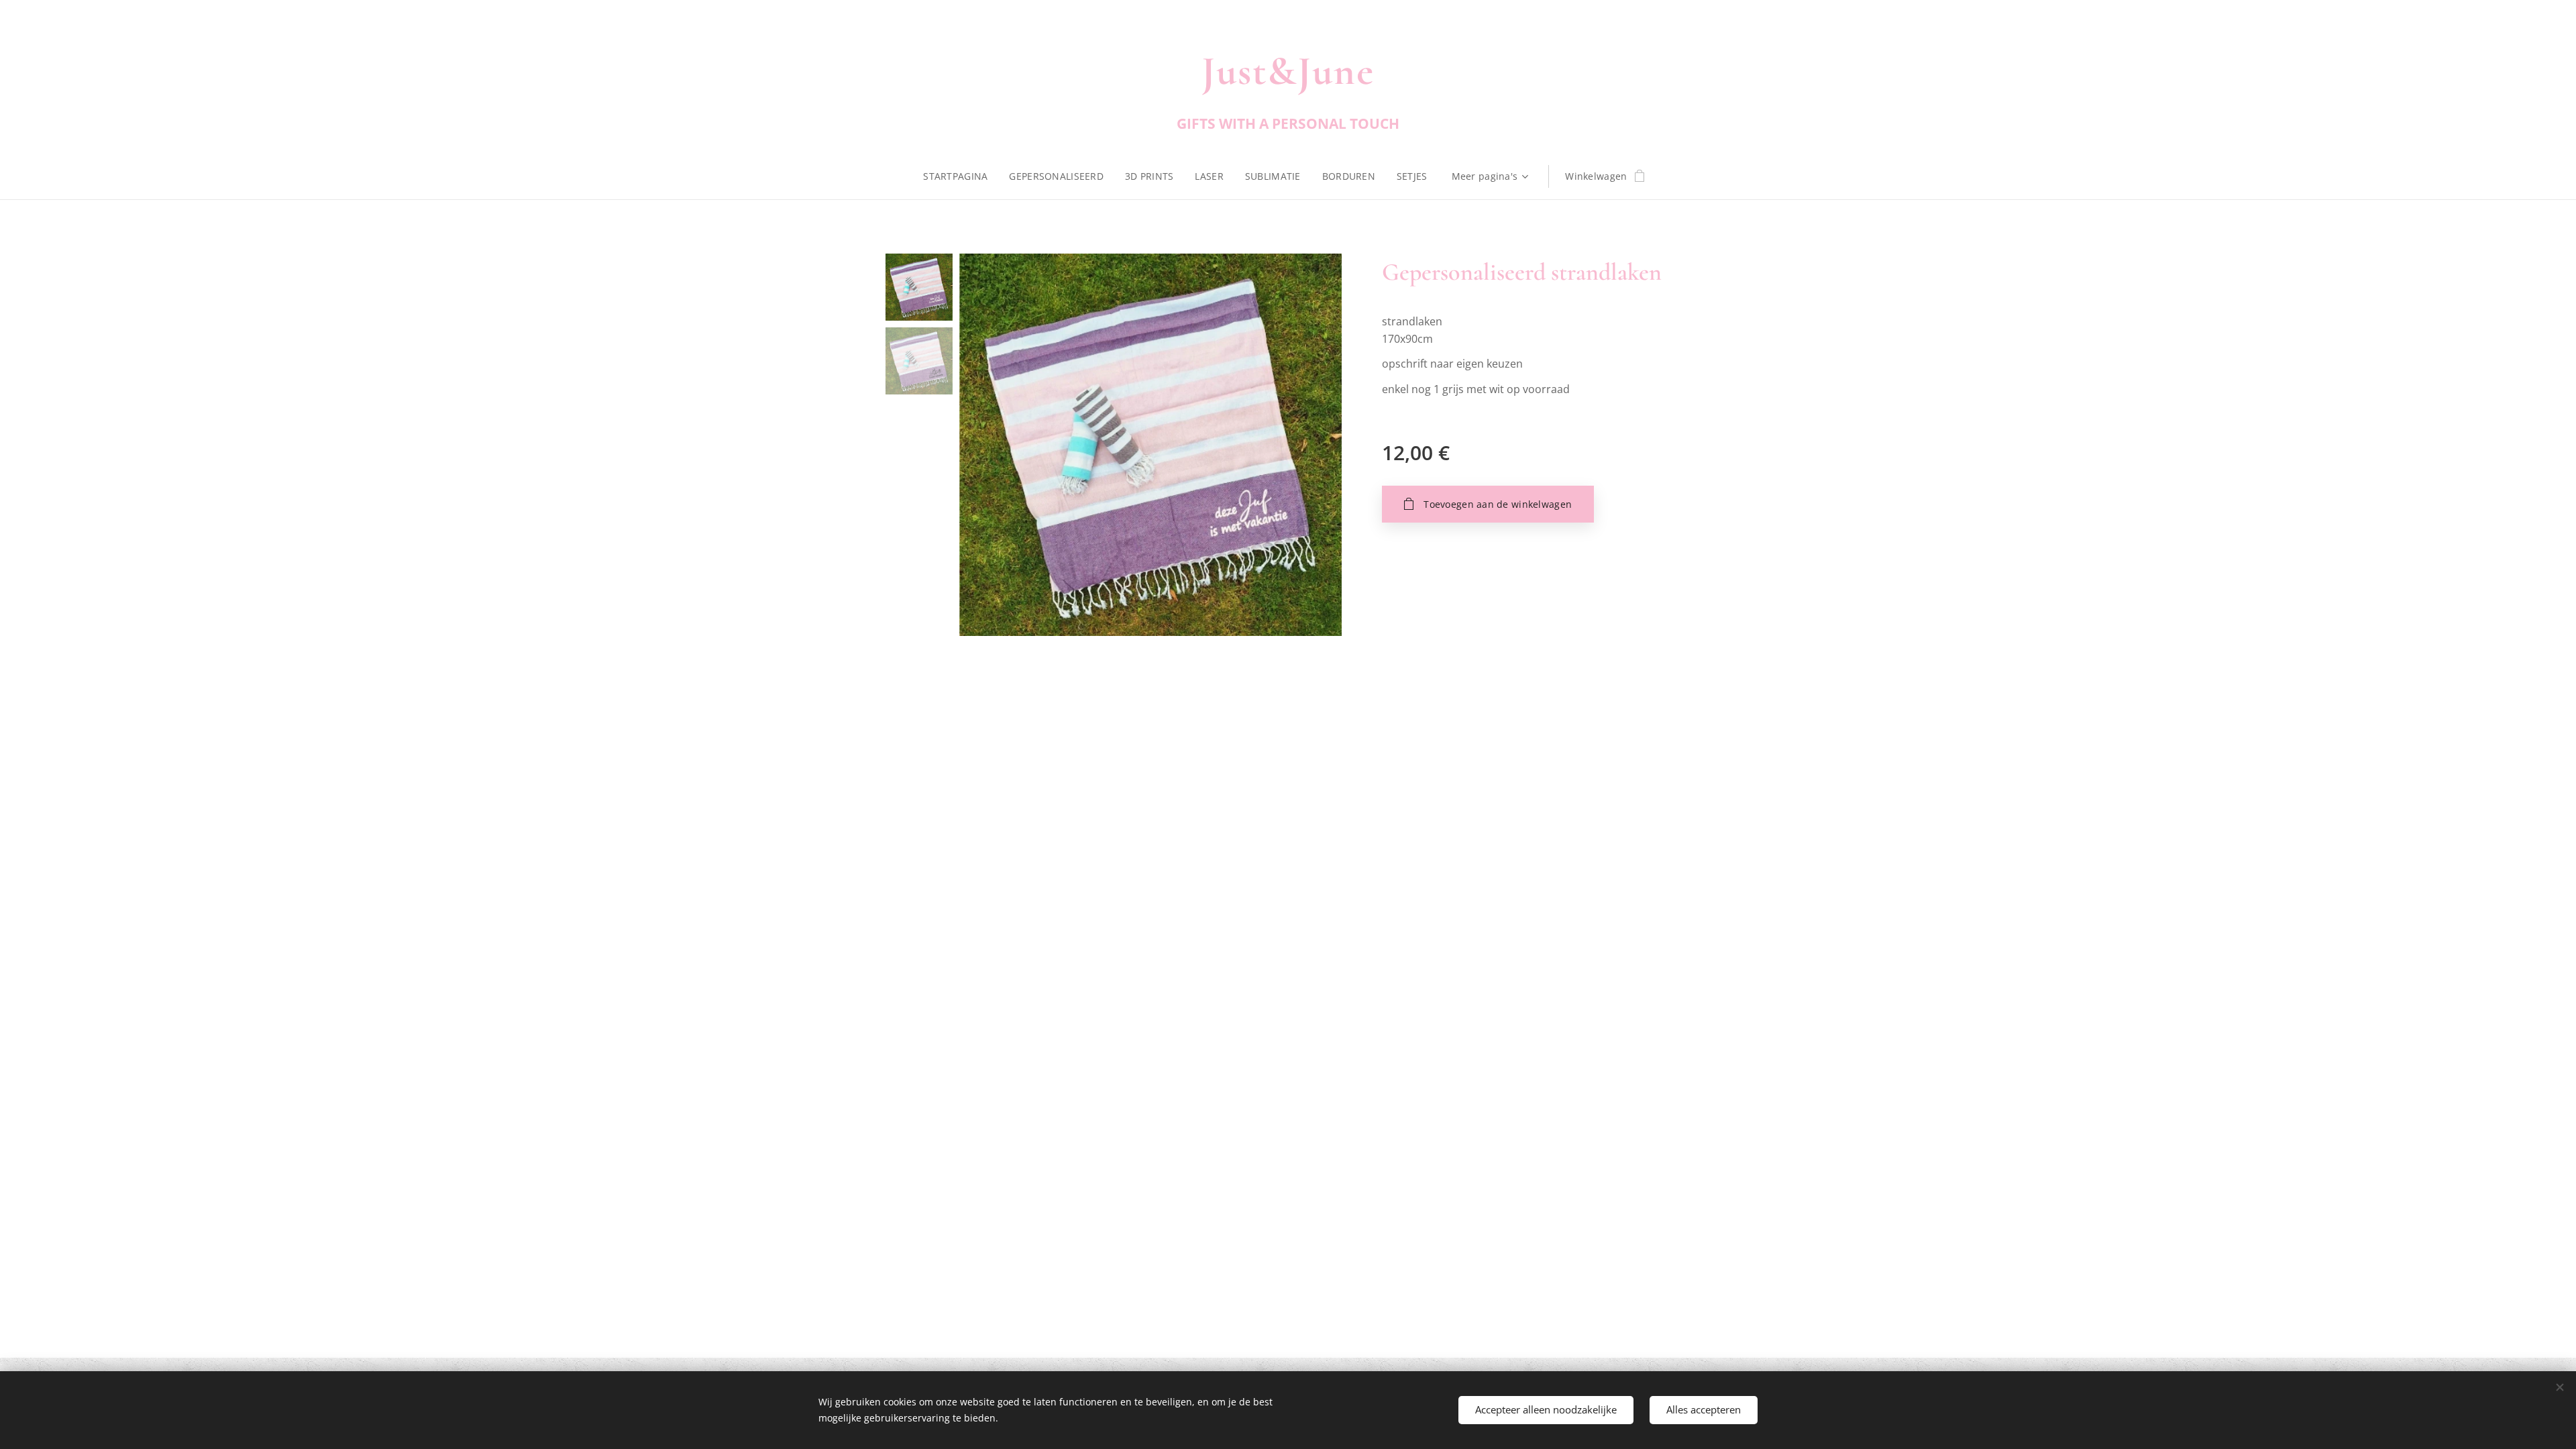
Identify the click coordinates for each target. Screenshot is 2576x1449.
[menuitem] (961, 176)
